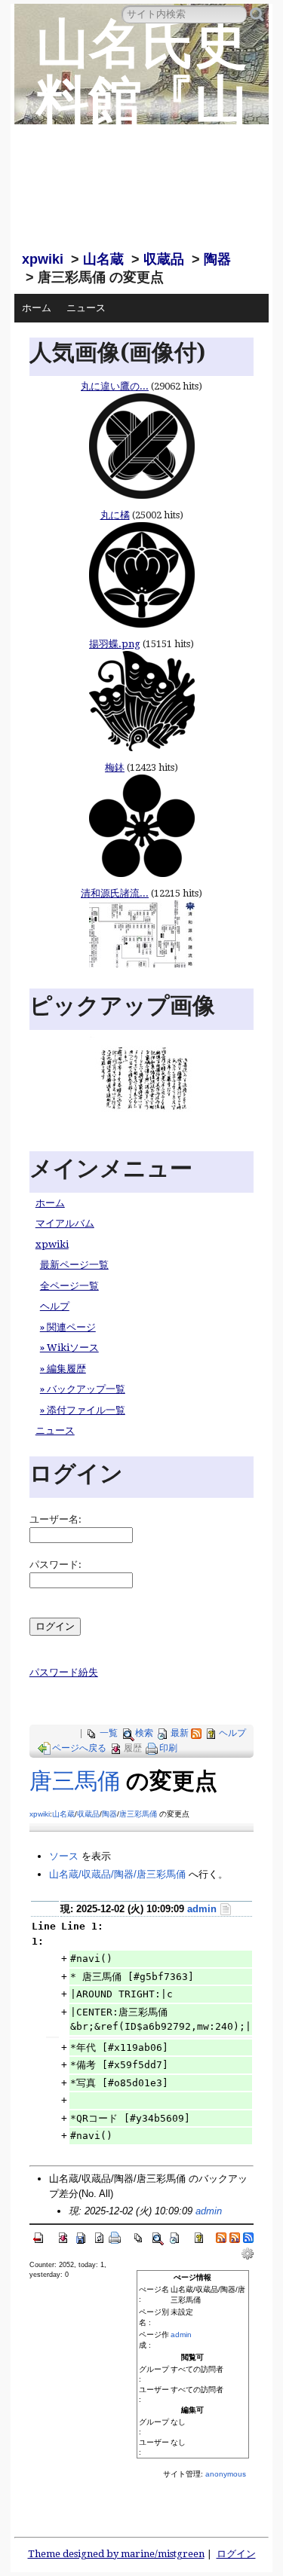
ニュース (86, 308)
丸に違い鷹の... (115, 386)
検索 (144, 1733)
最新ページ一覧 (74, 1265)
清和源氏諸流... (115, 893)
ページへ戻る (79, 1748)
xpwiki (43, 259)
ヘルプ (55, 1306)
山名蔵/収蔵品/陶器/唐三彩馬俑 (117, 1874)
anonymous (226, 2474)
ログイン (236, 2554)
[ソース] (226, 1909)
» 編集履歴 (63, 1369)
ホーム (37, 308)
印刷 (168, 1748)
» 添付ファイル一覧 (83, 1410)
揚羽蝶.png (115, 644)
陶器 (217, 259)
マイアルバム (65, 1223)
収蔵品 (164, 259)
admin (202, 1909)
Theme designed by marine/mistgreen (116, 2554)
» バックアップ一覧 (83, 1389)
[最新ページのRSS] (196, 1733)
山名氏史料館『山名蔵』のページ (142, 128)
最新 (180, 1733)
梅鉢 (115, 767)
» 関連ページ (68, 1327)
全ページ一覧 (69, 1286)
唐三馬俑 (75, 1781)
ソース (64, 1856)
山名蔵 (103, 259)
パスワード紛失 (64, 1672)
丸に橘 (115, 515)
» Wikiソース (69, 1348)
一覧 (109, 1733)
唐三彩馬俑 (138, 1814)
